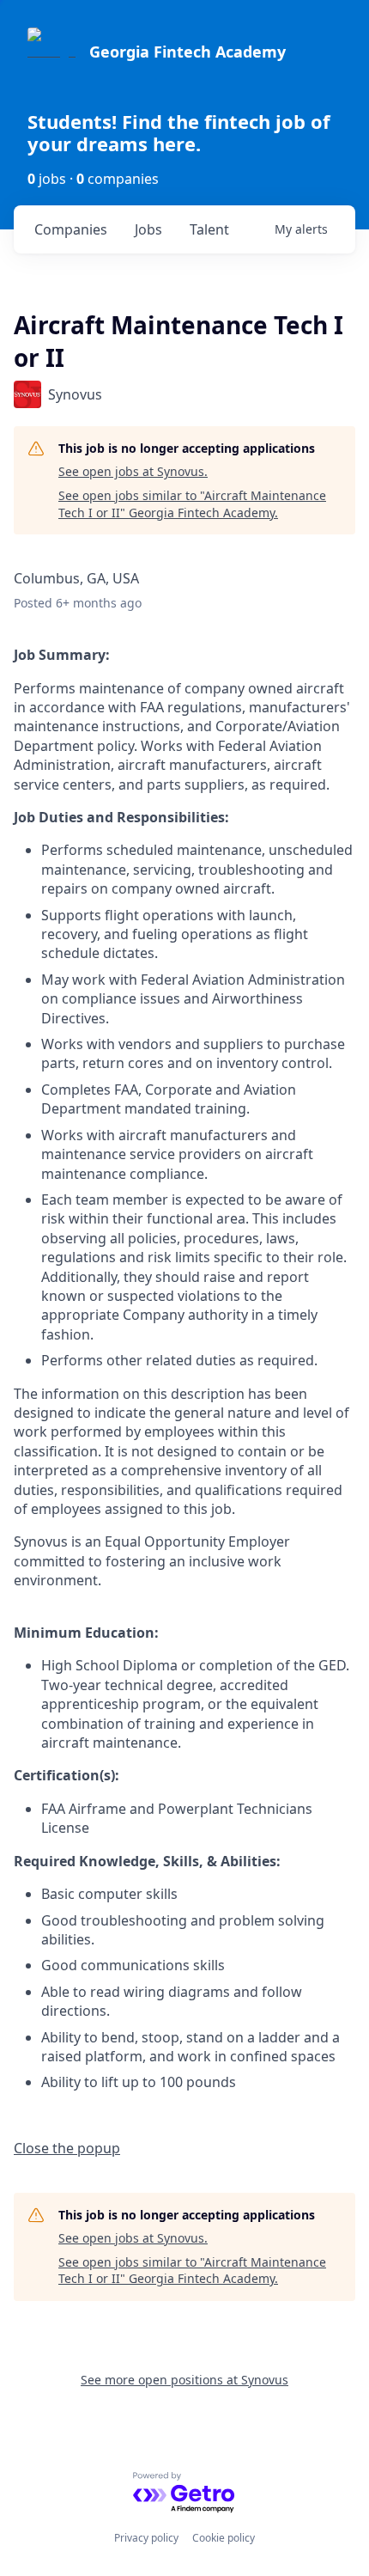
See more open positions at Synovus (184, 2380)
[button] (67, 2148)
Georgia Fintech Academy (188, 52)
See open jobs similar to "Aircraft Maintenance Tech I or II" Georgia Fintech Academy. (192, 504)
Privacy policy (146, 2538)
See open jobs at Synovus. (133, 471)
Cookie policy (224, 2538)
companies (71, 229)
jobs (148, 229)
